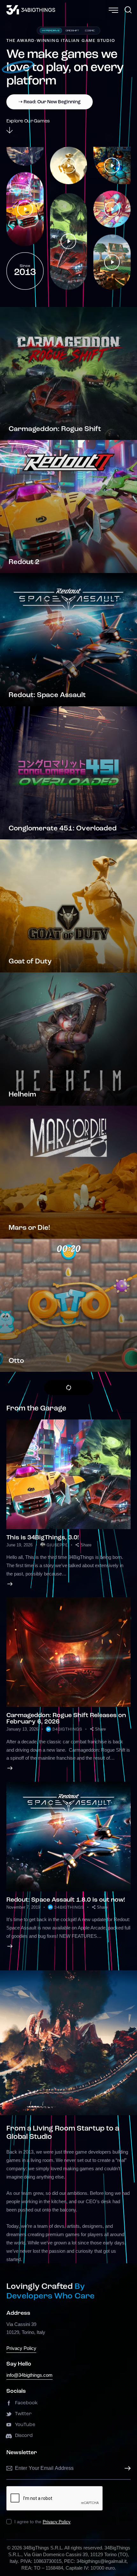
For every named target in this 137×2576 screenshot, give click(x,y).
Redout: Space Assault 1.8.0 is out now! (66, 1900)
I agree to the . (43, 2522)
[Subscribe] (126, 2469)
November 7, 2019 (23, 1907)
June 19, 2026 (19, 1545)
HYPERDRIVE (51, 30)
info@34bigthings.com (29, 2375)
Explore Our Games (28, 121)
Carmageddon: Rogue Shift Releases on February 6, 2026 (66, 1719)
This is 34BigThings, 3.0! (43, 1538)
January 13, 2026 (22, 1729)
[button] (83, 1545)
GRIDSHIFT (72, 30)
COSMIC (90, 30)
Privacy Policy (21, 2348)
